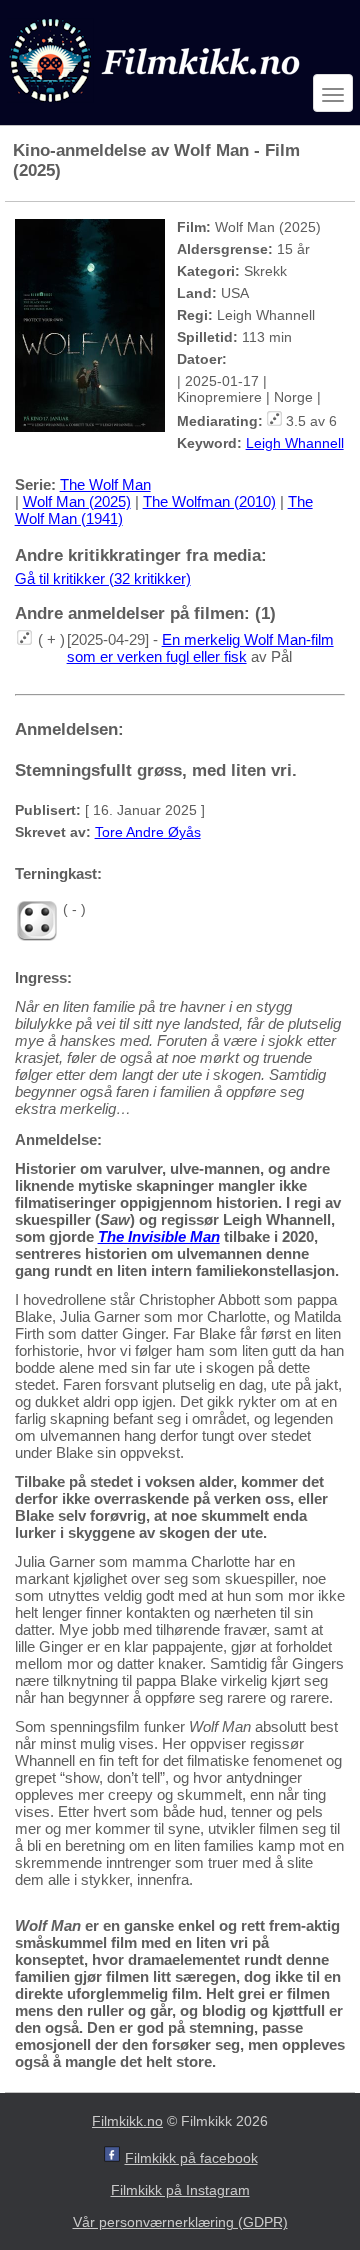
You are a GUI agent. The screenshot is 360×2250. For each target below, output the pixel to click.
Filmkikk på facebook (191, 2158)
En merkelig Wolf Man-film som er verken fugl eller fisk (200, 648)
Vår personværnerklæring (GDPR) (180, 2222)
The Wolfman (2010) (209, 501)
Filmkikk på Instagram (180, 2190)
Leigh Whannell (295, 443)
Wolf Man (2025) (77, 501)
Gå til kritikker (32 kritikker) (103, 578)
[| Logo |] (157, 106)
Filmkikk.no (127, 2121)
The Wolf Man (105, 484)
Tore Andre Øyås (148, 832)
